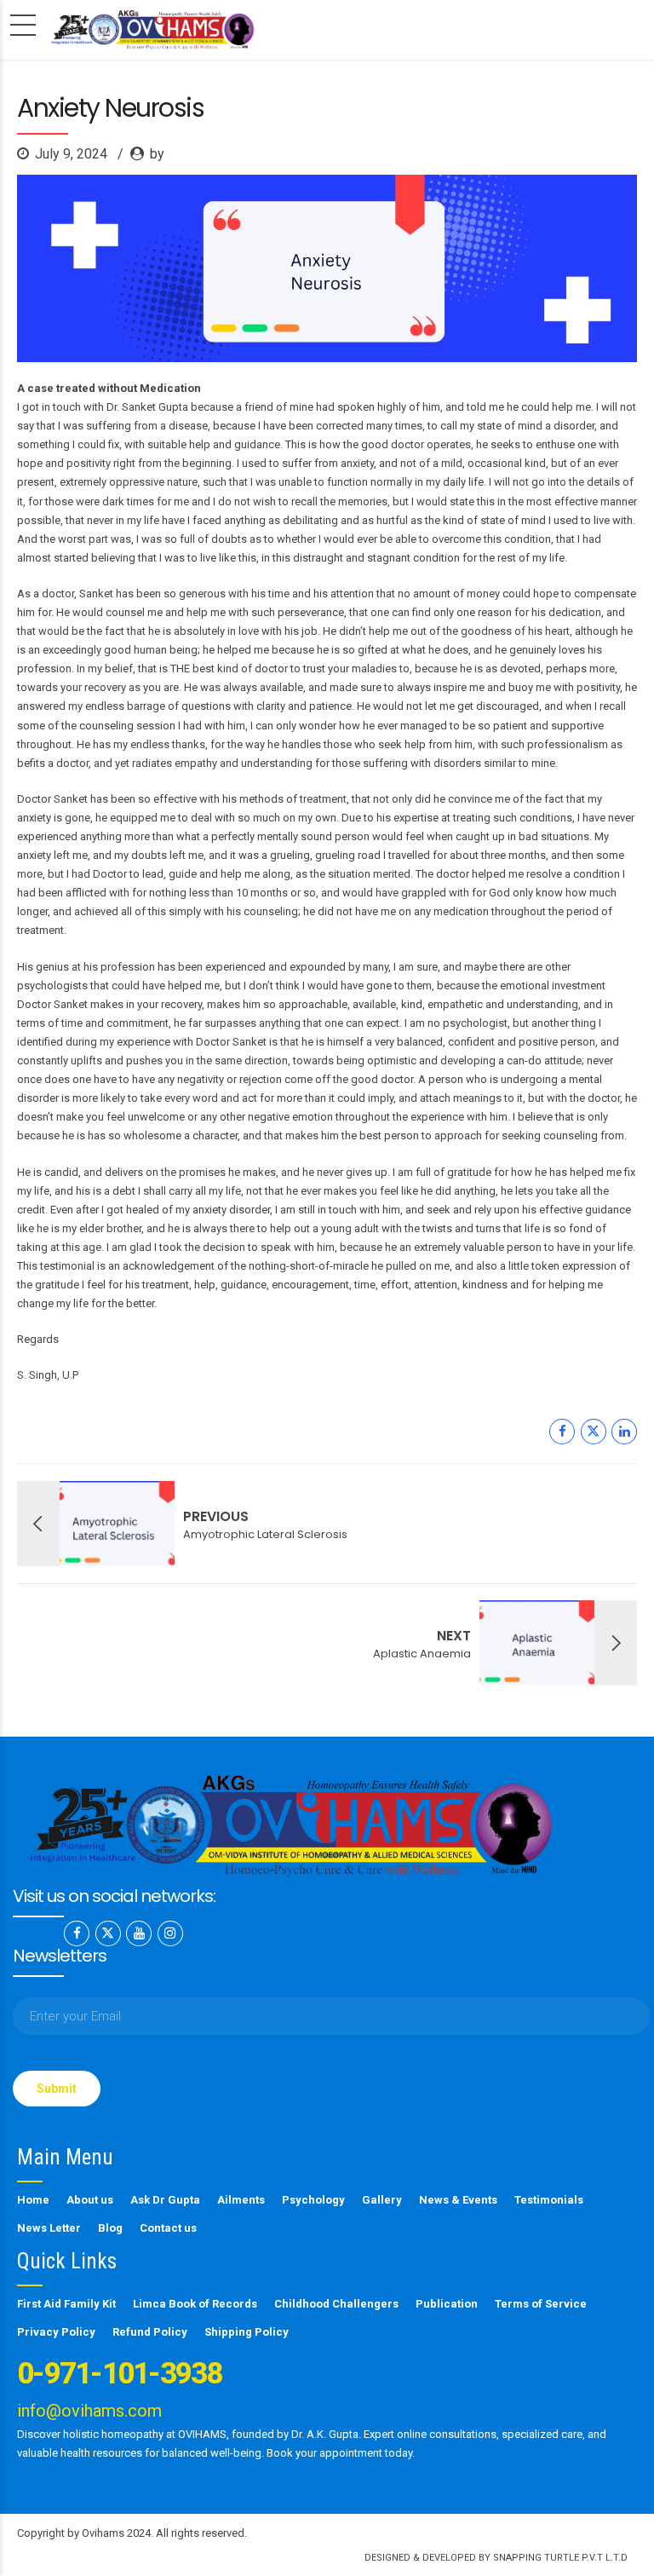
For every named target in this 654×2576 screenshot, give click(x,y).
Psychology (313, 2200)
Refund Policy (150, 2332)
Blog (110, 2228)
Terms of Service (541, 2304)
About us (90, 2200)
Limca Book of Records (195, 2304)
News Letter (49, 2228)
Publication (447, 2304)
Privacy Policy (56, 2332)
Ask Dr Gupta (165, 2200)
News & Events (458, 2200)
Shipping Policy (247, 2332)
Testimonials (549, 2200)
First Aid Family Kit (66, 2304)
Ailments (241, 2200)
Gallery (382, 2200)
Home (33, 2200)
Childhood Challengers (336, 2304)
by (157, 154)
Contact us (168, 2228)
